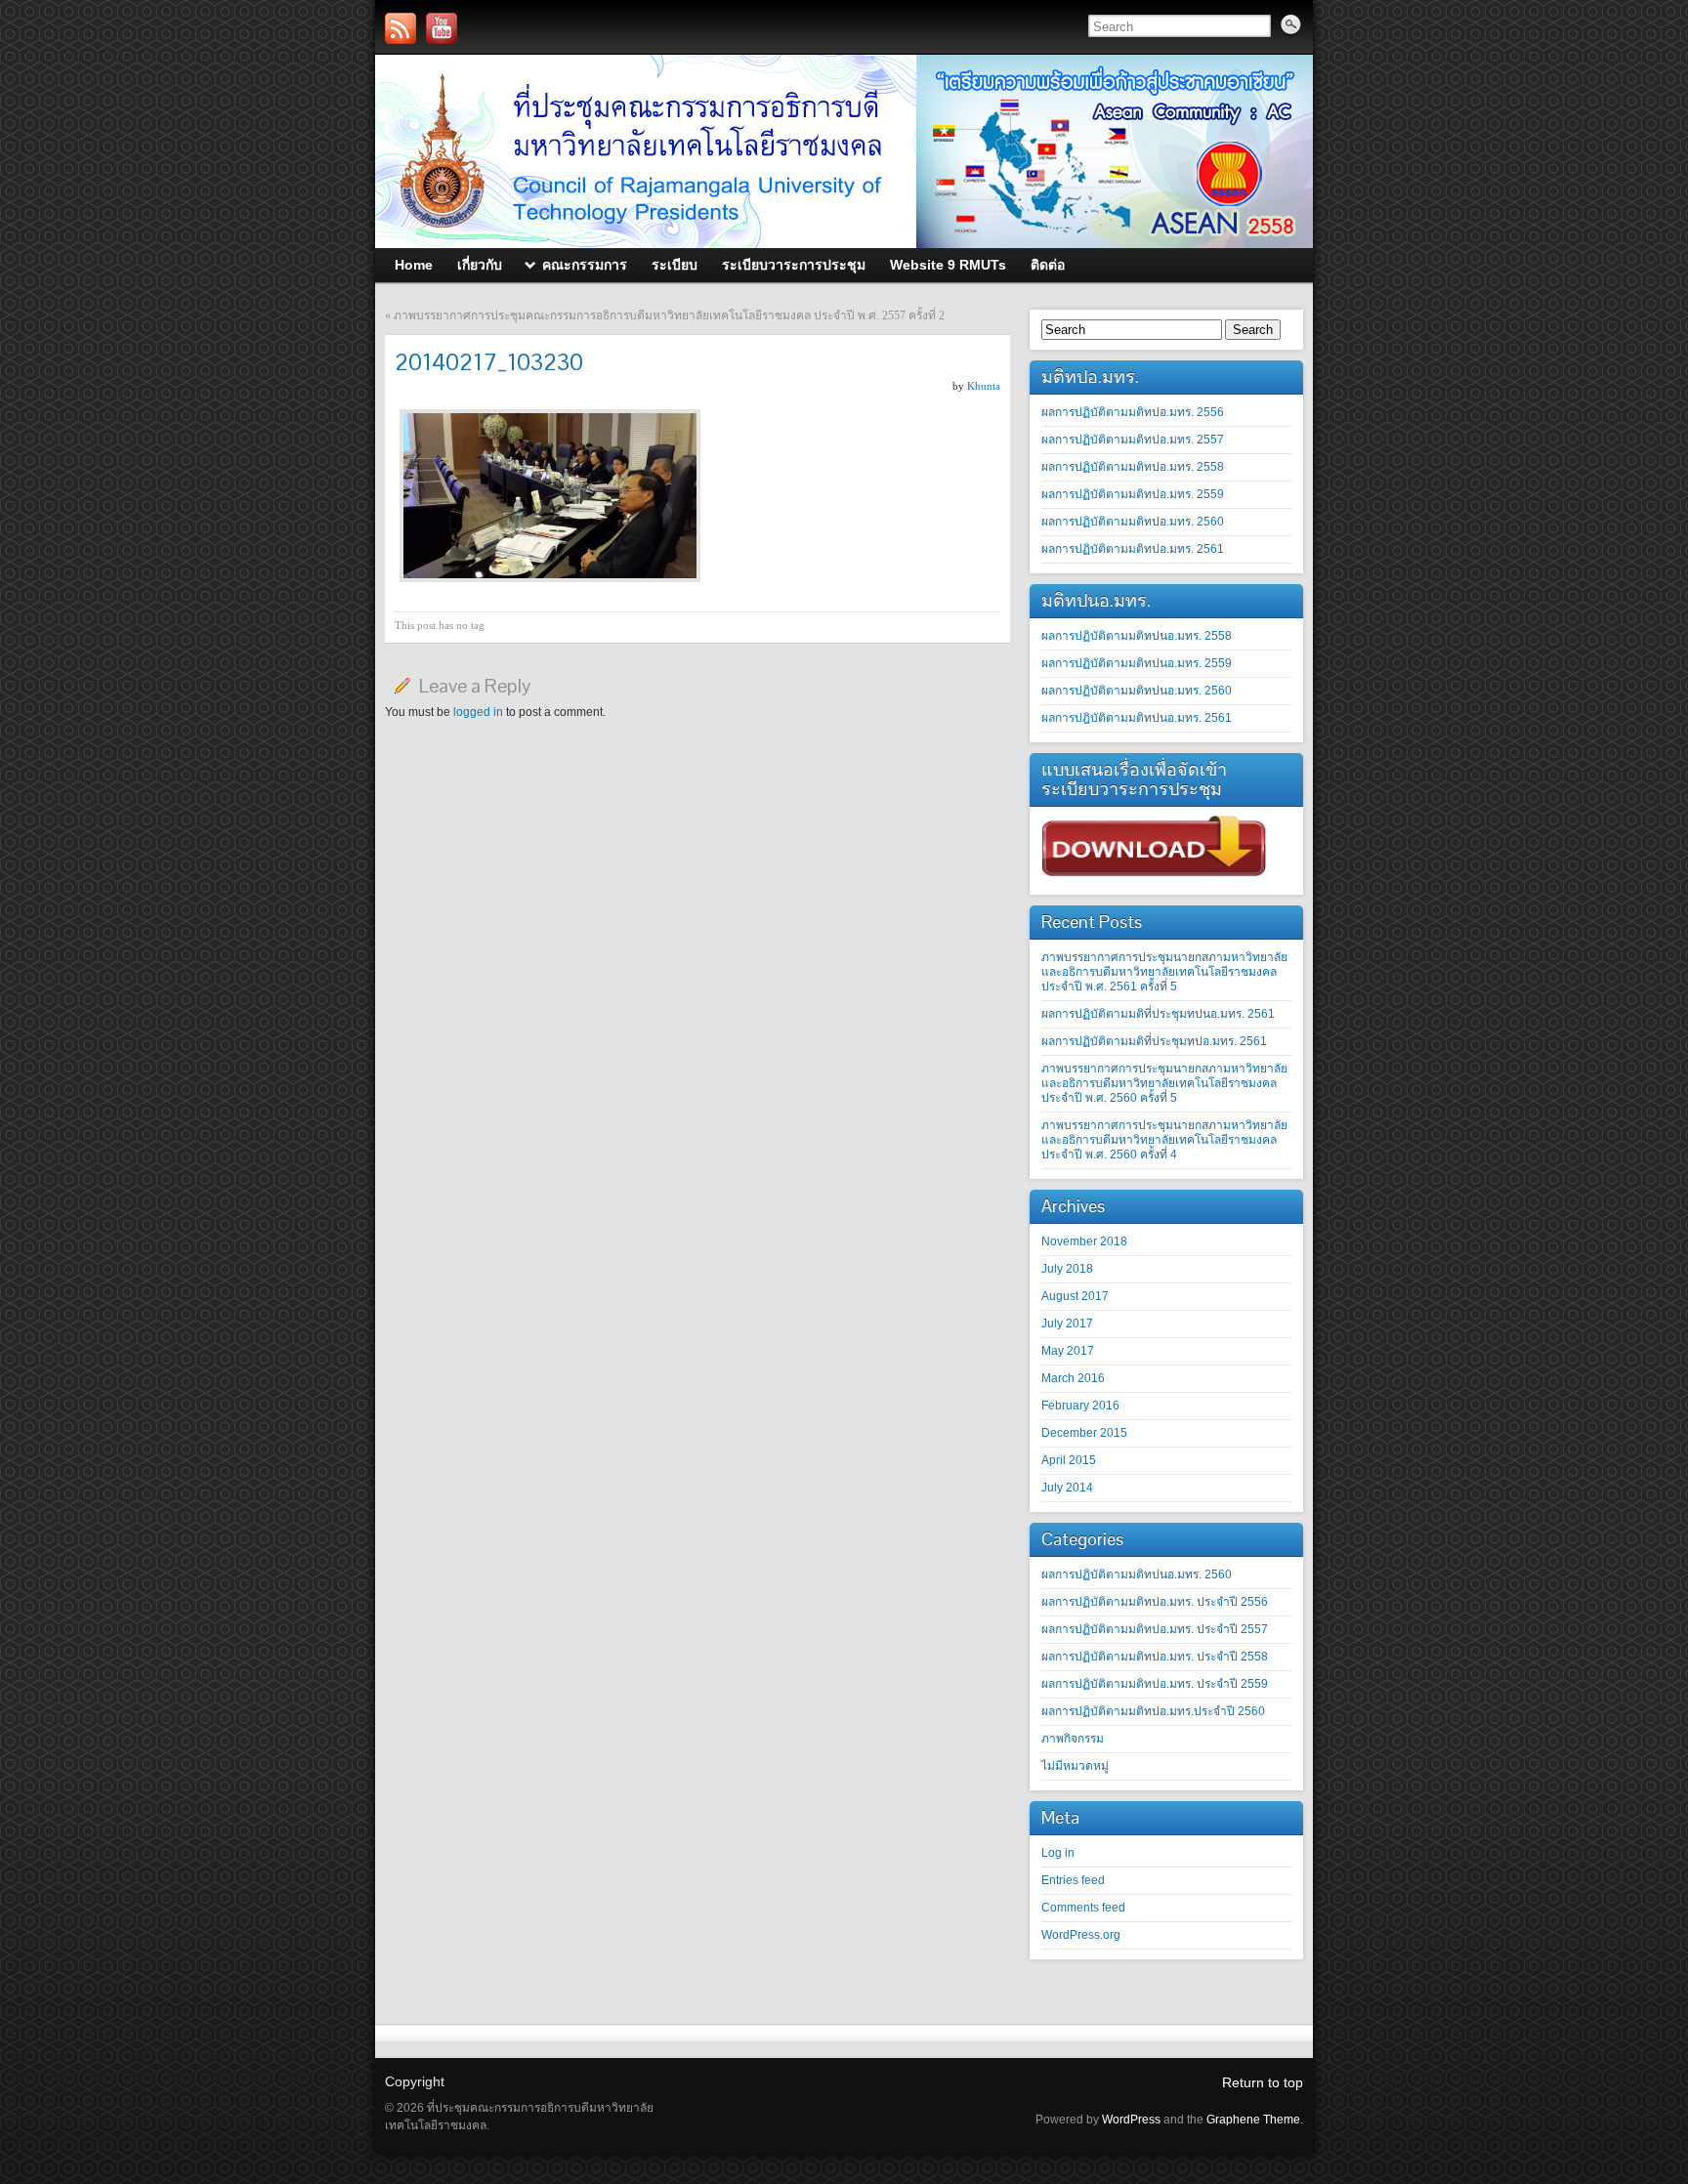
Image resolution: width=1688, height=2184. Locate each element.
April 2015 (1069, 1460)
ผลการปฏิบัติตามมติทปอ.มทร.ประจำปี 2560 (1153, 1711)
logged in (478, 712)
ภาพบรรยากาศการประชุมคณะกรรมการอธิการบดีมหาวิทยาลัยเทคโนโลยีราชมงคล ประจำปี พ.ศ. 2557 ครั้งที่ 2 (669, 315)
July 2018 (1067, 1269)
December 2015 (1084, 1433)
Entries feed (1073, 1880)
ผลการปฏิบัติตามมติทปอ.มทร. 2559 (1133, 494)
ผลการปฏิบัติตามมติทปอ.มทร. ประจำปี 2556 (1155, 1602)
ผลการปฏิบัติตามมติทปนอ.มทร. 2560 (1137, 691)
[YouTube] (442, 28)
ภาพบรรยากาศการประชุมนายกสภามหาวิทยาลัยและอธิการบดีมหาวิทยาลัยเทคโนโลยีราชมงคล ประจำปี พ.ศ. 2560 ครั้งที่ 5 (1164, 1083)
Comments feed (1083, 1908)
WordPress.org (1081, 1935)
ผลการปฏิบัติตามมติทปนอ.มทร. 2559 (1137, 663)
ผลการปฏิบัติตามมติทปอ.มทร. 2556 (1133, 412)
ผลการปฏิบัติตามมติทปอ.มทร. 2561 (1133, 549)
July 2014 (1067, 1488)
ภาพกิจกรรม (1073, 1739)
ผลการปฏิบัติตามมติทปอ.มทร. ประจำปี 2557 (1155, 1629)
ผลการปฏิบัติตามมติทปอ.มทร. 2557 (1133, 440)
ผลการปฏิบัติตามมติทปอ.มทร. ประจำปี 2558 (1155, 1657)
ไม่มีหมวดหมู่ (1075, 1766)
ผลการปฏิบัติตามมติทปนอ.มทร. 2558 (1137, 636)
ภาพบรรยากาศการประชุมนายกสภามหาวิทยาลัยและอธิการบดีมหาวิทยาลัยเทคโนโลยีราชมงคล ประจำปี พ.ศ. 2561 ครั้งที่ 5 (1164, 972)
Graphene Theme (1253, 2120)
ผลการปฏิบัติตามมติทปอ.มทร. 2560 (1133, 522)
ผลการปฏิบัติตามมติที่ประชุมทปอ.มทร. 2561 (1154, 1041)
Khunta (984, 386)
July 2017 (1067, 1323)
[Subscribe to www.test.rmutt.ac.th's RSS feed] (401, 28)
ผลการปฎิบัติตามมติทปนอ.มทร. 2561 (1137, 718)
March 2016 (1073, 1378)
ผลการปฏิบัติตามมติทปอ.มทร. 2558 (1133, 467)
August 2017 (1075, 1296)
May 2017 (1068, 1351)
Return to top (1263, 2082)
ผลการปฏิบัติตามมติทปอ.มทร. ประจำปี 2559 (1155, 1684)
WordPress (1131, 2120)
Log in (1058, 1853)
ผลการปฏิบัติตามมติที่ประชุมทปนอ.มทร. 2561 (1158, 1014)
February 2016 (1080, 1406)
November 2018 (1084, 1241)
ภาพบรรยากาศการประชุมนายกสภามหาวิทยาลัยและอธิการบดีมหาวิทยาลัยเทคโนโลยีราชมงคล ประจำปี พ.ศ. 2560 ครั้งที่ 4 (1164, 1140)
